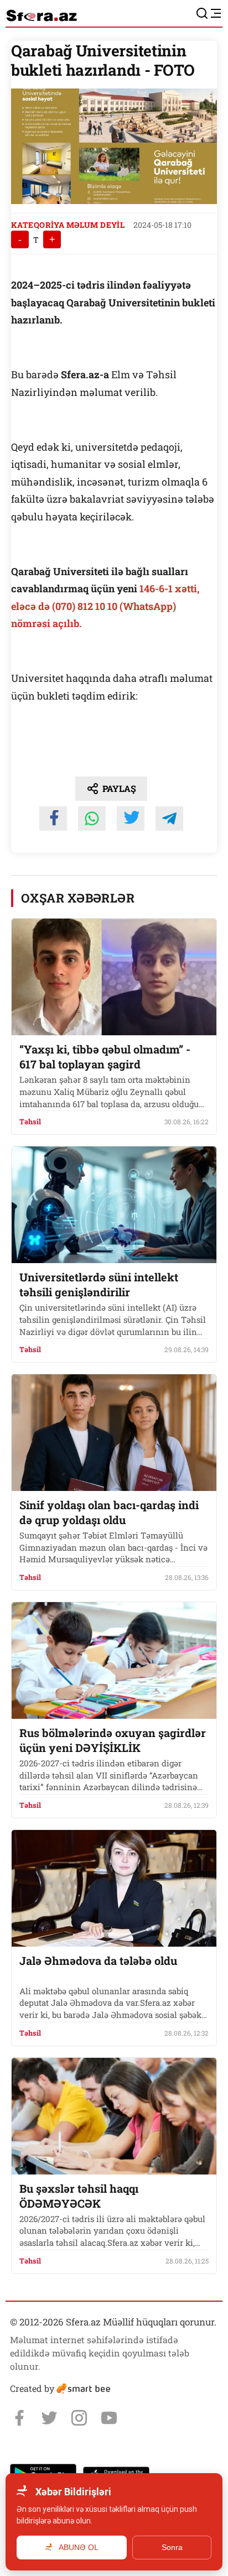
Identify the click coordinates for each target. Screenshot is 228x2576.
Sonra (172, 2547)
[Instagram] (79, 2418)
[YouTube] (109, 2418)
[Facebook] (19, 2418)
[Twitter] (49, 2418)
